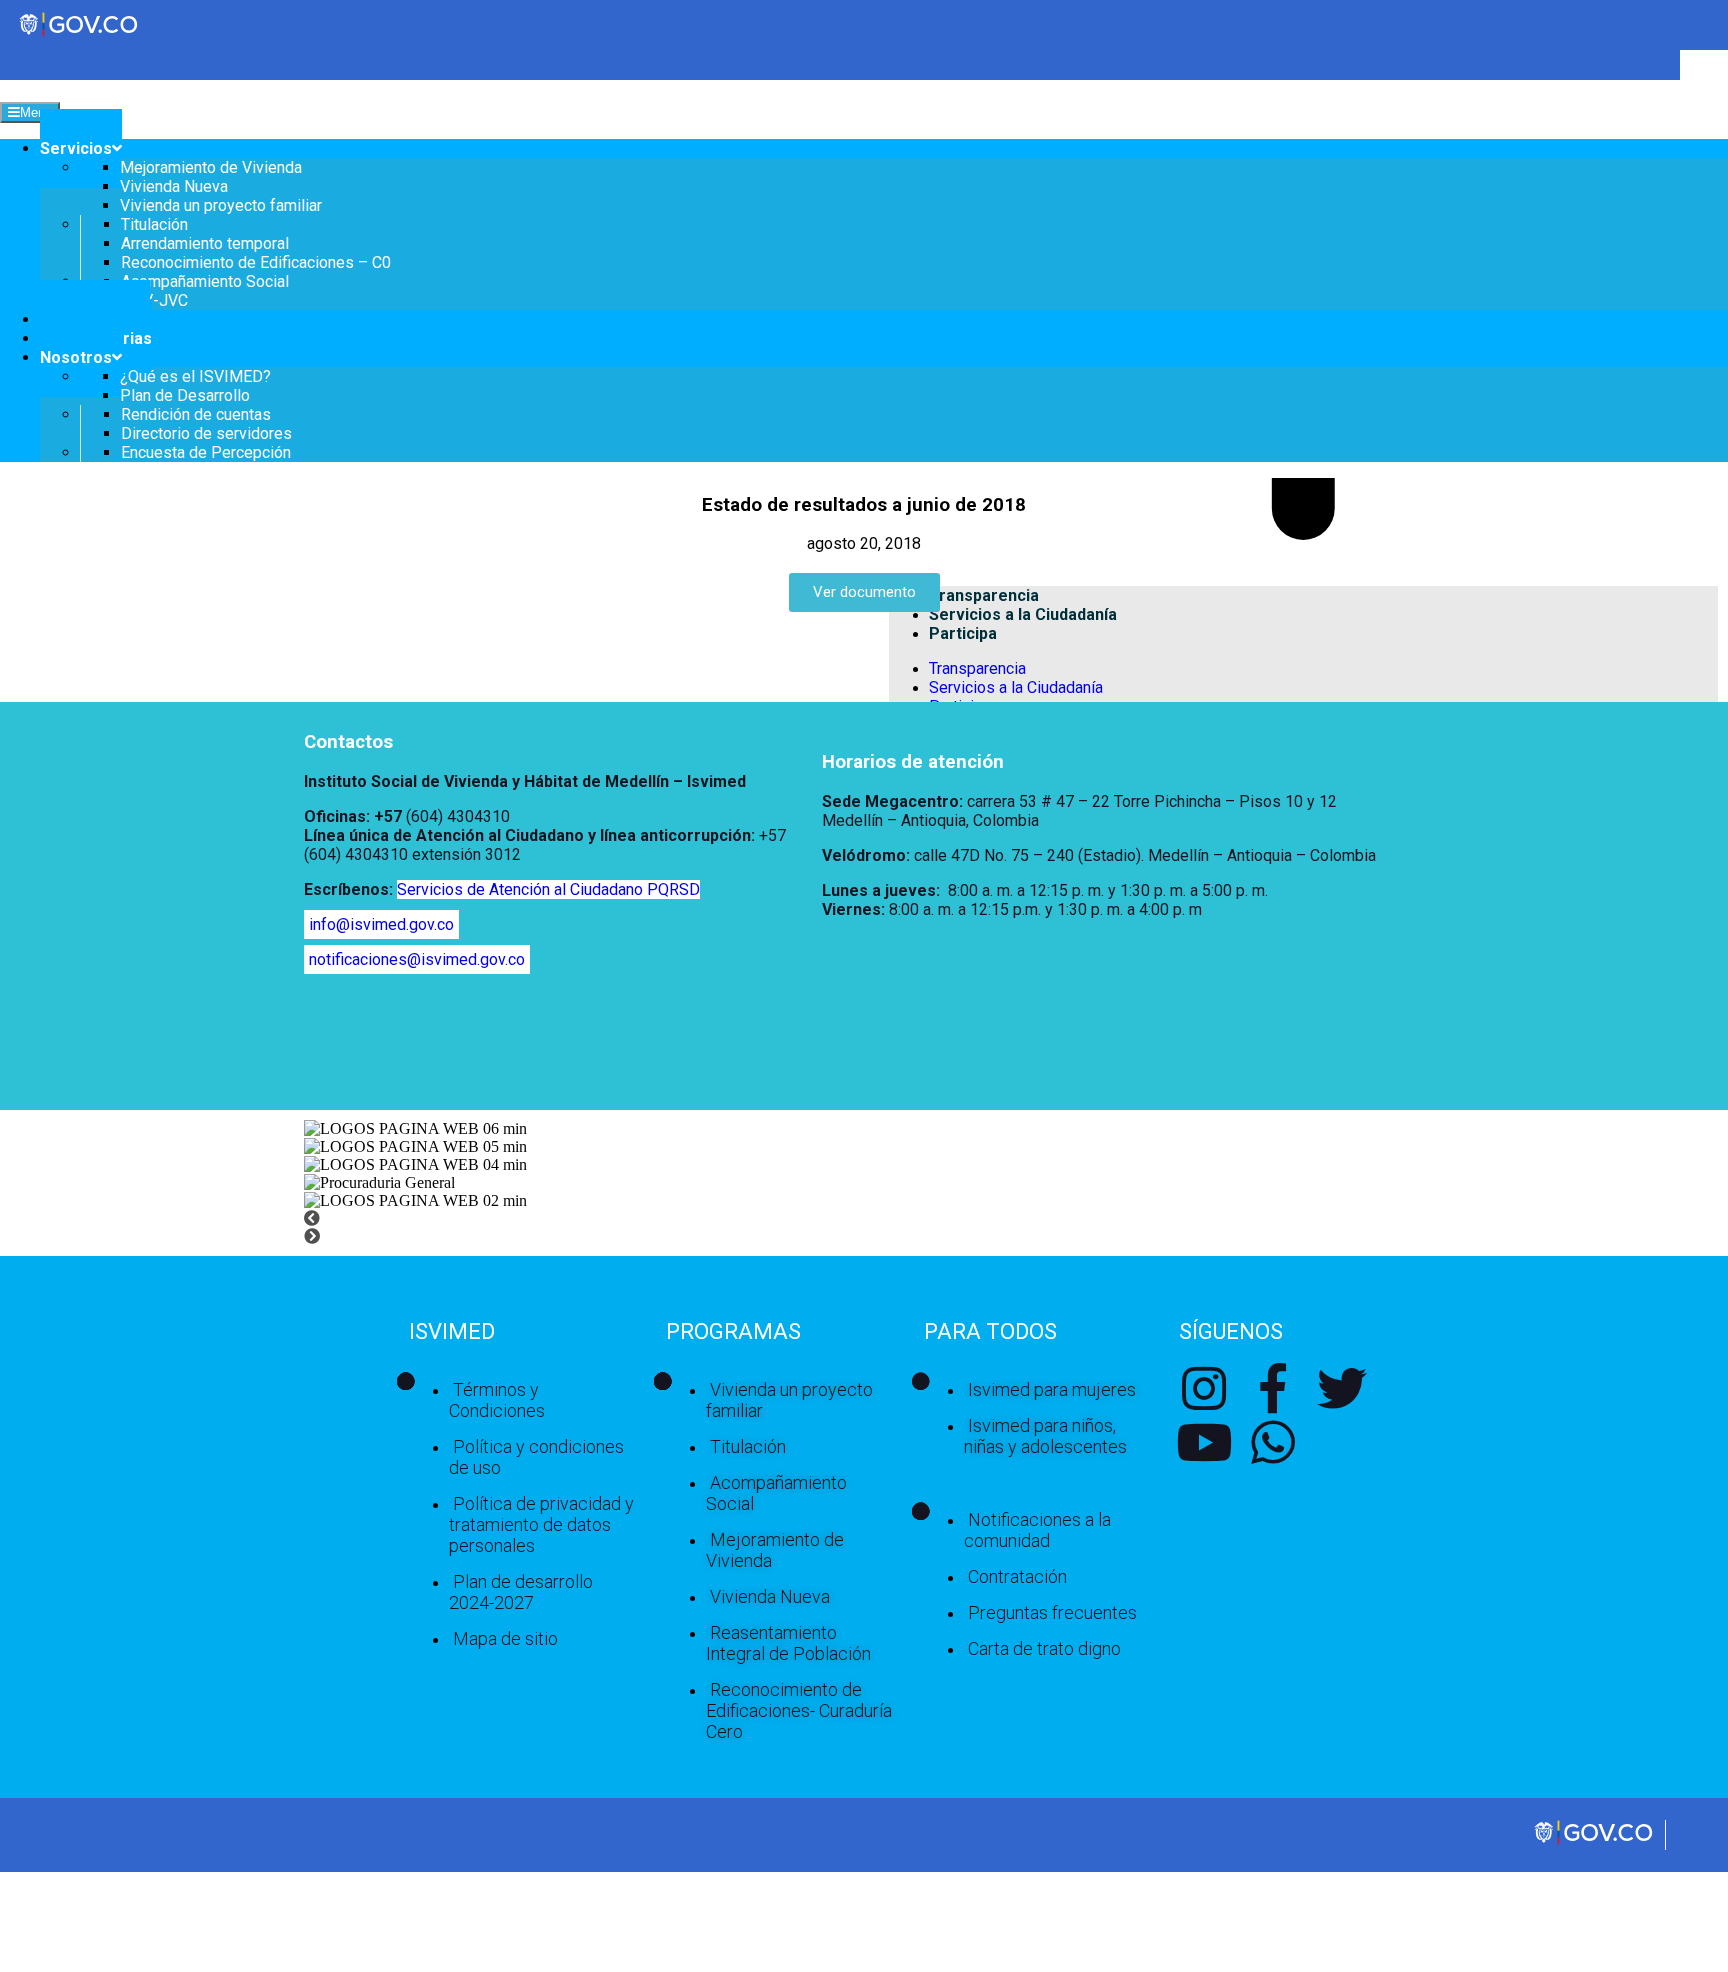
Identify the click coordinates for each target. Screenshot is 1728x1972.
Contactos (348, 742)
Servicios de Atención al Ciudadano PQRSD (548, 889)
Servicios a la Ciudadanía (1016, 687)
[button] (864, 1219)
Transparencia (977, 668)
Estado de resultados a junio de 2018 (864, 505)
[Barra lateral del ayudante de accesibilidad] (1704, 74)
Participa (963, 633)
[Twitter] (1342, 1388)
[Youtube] (1204, 1442)
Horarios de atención (913, 762)
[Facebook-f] (1273, 1388)
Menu (36, 112)
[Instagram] (1204, 1388)
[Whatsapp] (1273, 1442)
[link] (1595, 1842)
